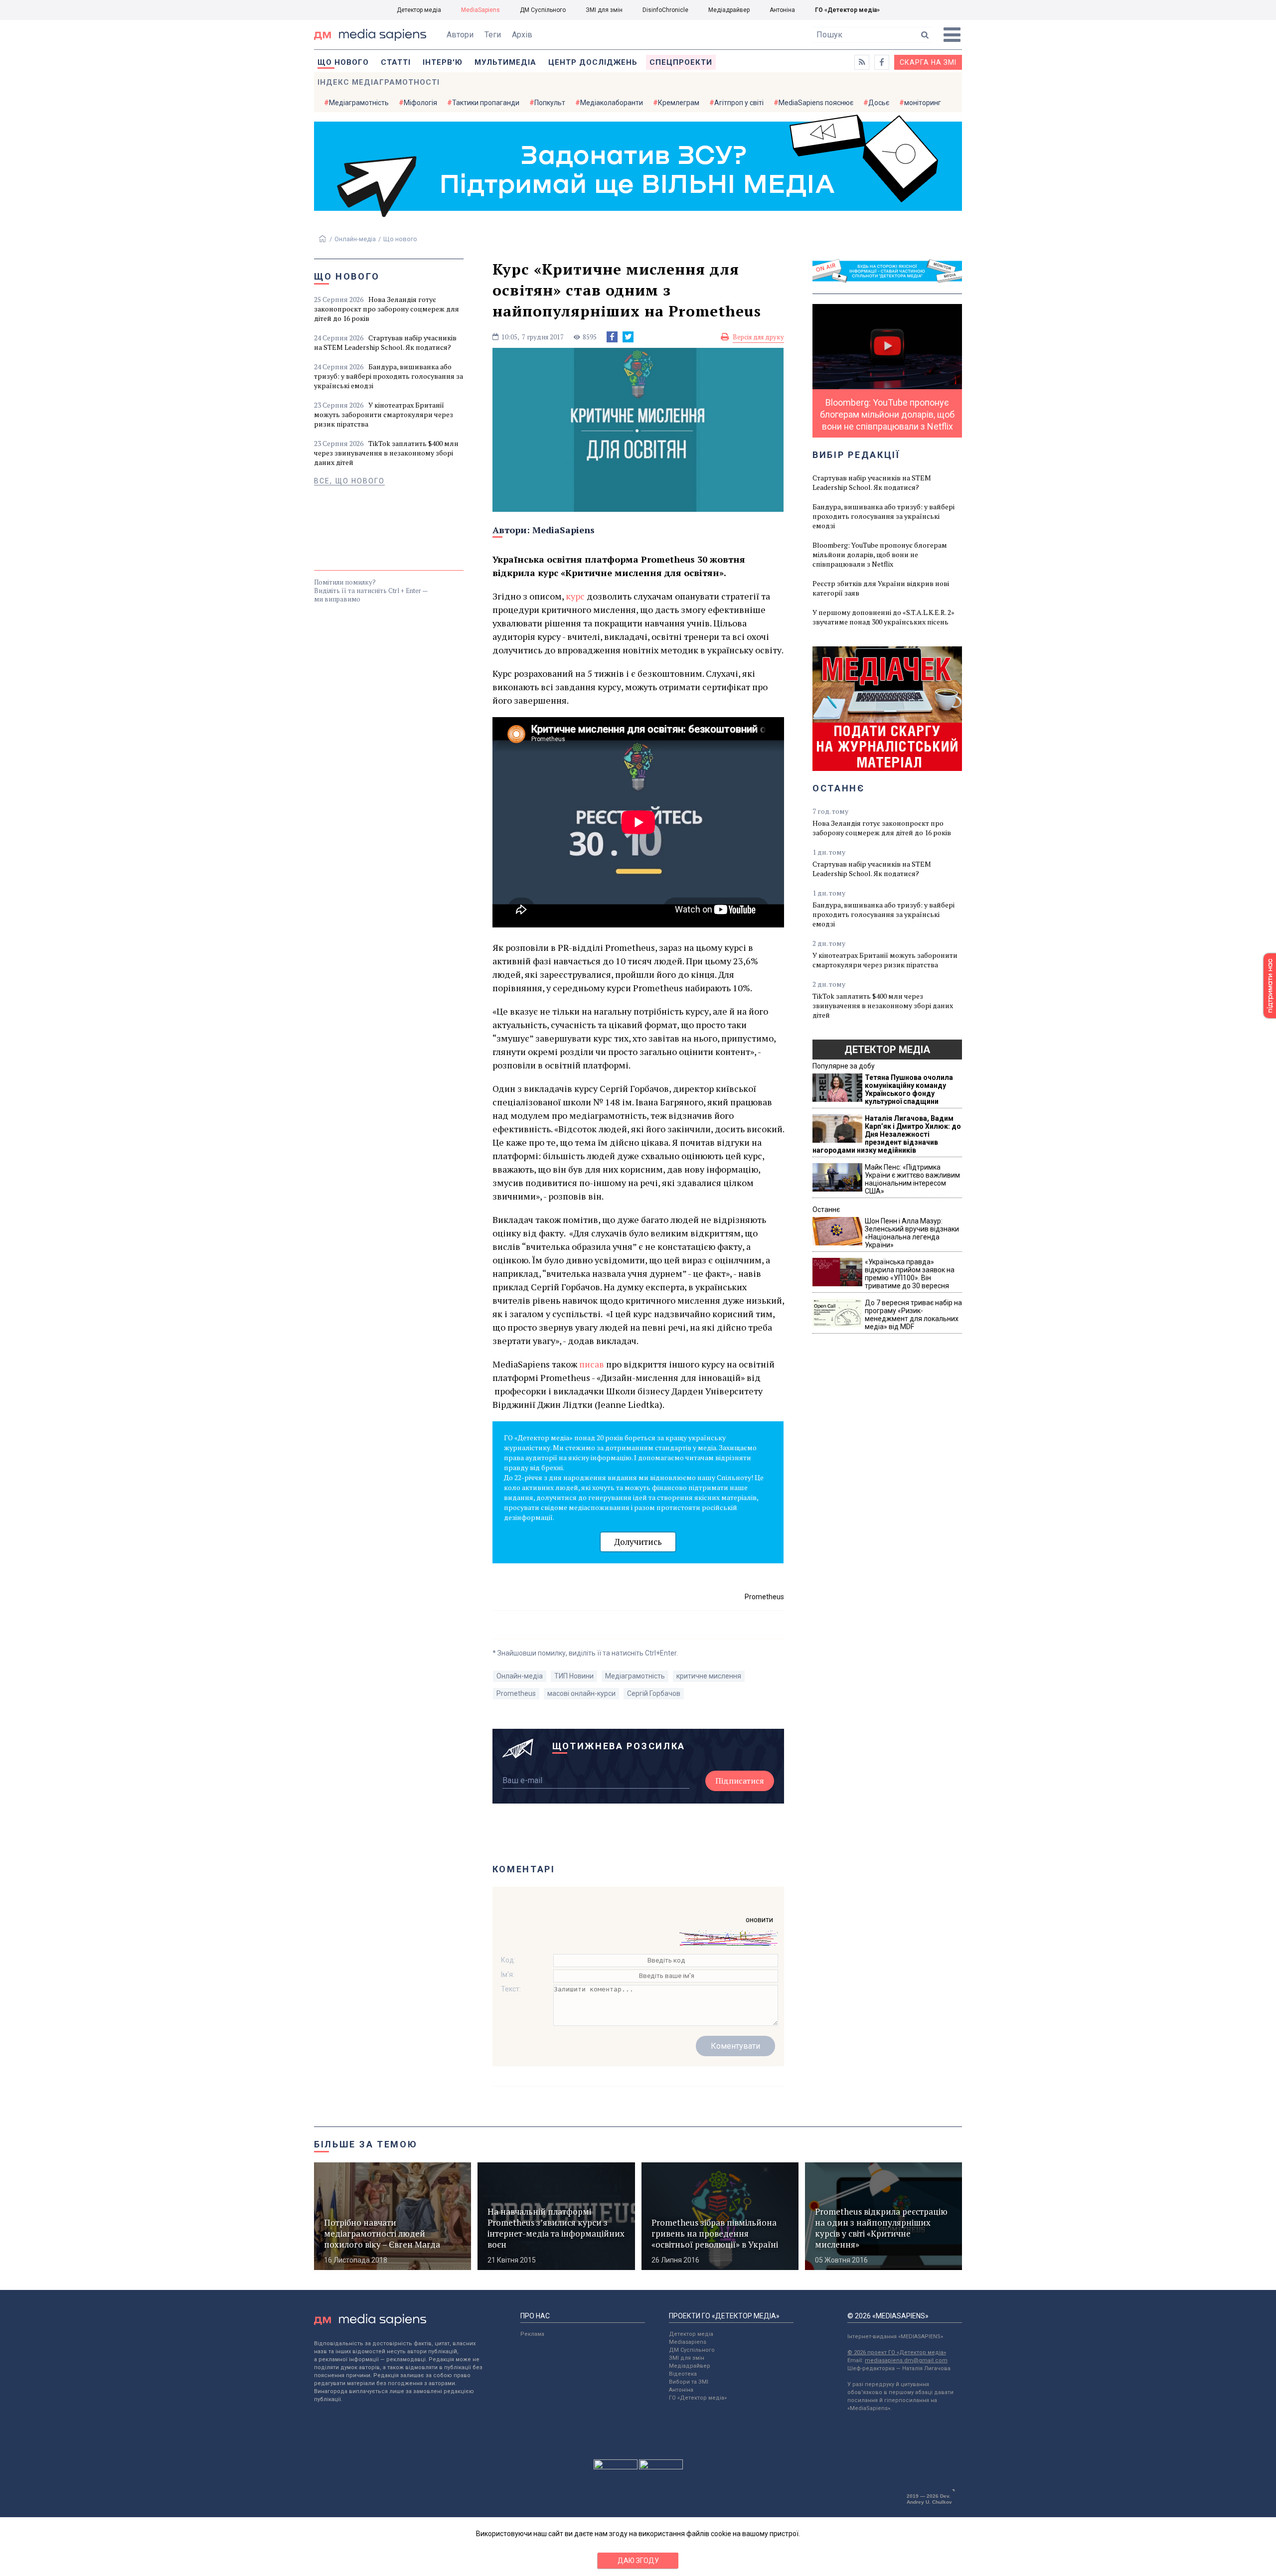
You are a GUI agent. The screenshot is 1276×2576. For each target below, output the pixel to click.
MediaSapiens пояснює (816, 103)
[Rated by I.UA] (616, 2467)
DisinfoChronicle (665, 10)
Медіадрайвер (729, 10)
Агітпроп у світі (739, 103)
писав (593, 1364)
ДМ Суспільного (543, 10)
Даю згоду (638, 2561)
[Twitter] (628, 337)
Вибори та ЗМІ (689, 2382)
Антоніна (782, 10)
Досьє (879, 103)
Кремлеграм (679, 103)
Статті (396, 62)
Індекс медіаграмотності (379, 82)
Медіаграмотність (359, 103)
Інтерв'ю (443, 62)
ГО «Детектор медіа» (847, 10)
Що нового (343, 62)
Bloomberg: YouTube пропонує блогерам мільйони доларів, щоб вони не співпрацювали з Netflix (880, 554)
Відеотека (683, 2374)
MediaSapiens (480, 10)
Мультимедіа (505, 62)
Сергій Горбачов (654, 1693)
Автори (460, 35)
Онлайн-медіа (355, 239)
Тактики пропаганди (486, 103)
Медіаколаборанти (612, 103)
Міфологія (420, 103)
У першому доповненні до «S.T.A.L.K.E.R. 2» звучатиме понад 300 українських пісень (883, 617)
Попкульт (550, 103)
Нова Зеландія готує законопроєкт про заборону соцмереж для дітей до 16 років (387, 309)
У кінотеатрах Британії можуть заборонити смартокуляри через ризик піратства (384, 414)
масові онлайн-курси (581, 1693)
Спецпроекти (681, 62)
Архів (522, 35)
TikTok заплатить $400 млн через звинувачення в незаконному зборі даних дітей (386, 453)
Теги (493, 35)
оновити (759, 1920)
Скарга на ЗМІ (928, 62)
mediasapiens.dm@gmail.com (906, 2360)
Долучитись (638, 1542)
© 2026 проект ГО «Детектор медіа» (897, 2352)
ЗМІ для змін (604, 10)
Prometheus (516, 1693)
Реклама (532, 2334)
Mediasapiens (688, 2342)
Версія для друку (758, 337)
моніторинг (923, 103)
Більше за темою (366, 2144)
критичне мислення (709, 1676)
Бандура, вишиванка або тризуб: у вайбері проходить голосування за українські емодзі (389, 376)
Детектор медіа (419, 10)
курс (575, 596)
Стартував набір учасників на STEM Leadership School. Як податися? (385, 342)
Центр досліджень (593, 62)
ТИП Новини (574, 1676)
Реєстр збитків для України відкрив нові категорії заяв (881, 588)
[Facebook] (612, 337)
